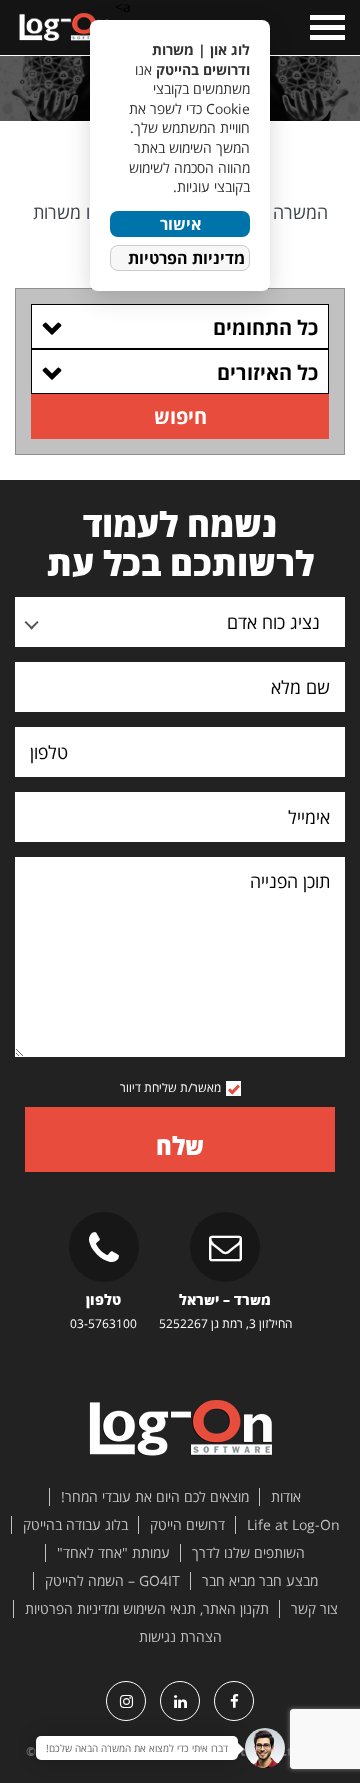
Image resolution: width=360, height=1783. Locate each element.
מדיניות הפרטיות (186, 258)
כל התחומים (265, 327)
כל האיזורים (267, 372)
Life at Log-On (293, 1525)
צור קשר (314, 1609)
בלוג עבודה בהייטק (75, 1525)
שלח (180, 1145)
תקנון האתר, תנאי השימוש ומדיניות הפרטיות (147, 1609)
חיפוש (180, 416)
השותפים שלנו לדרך (248, 1553)
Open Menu (325, 27)
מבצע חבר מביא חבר (260, 1581)
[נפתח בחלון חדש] (234, 1701)
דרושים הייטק (187, 1525)
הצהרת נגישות (180, 1637)
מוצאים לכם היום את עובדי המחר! (155, 1497)
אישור (180, 224)
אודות (286, 1497)
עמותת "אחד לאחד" (113, 1553)
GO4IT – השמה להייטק (112, 1581)
